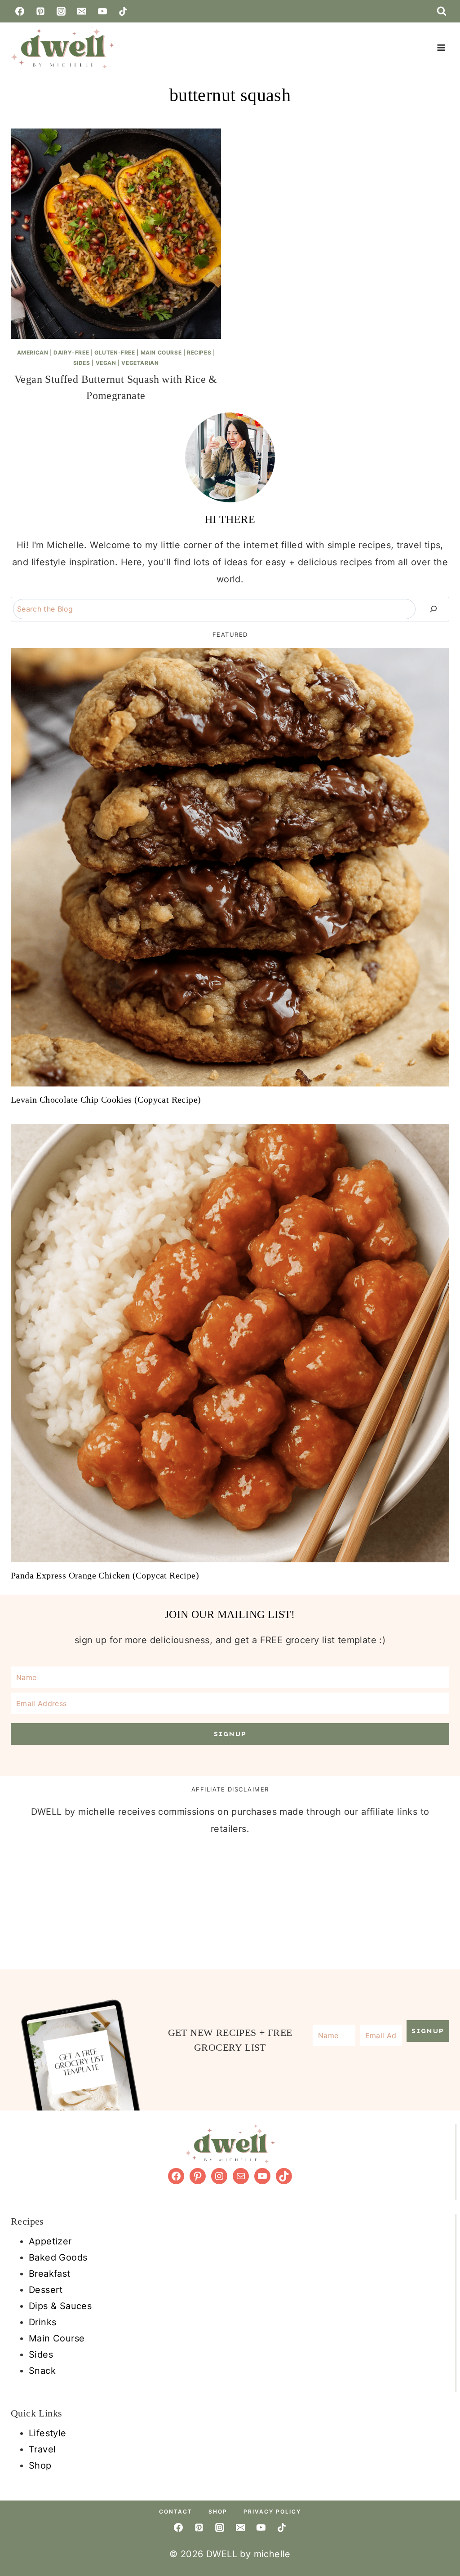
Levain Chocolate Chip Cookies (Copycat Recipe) (106, 1100)
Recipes (199, 352)
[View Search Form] (442, 11)
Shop (40, 2465)
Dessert (46, 2290)
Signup (230, 1734)
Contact (176, 2512)
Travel (42, 2449)
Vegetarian (140, 363)
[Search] (433, 609)
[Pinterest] (40, 11)
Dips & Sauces (60, 2306)
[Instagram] (61, 11)
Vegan (106, 363)
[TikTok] (123, 11)
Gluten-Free (115, 352)
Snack (42, 2371)
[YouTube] (102, 11)
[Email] (82, 11)
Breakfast (50, 2274)
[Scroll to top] (447, 2474)
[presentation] (116, 234)
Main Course (161, 352)
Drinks (42, 2322)
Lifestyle (48, 2433)
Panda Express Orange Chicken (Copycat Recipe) (105, 1575)
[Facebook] (20, 11)
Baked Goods (58, 2257)
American (33, 352)
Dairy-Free (71, 352)
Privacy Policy (272, 2512)
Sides (82, 363)
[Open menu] (441, 47)
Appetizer (50, 2241)
